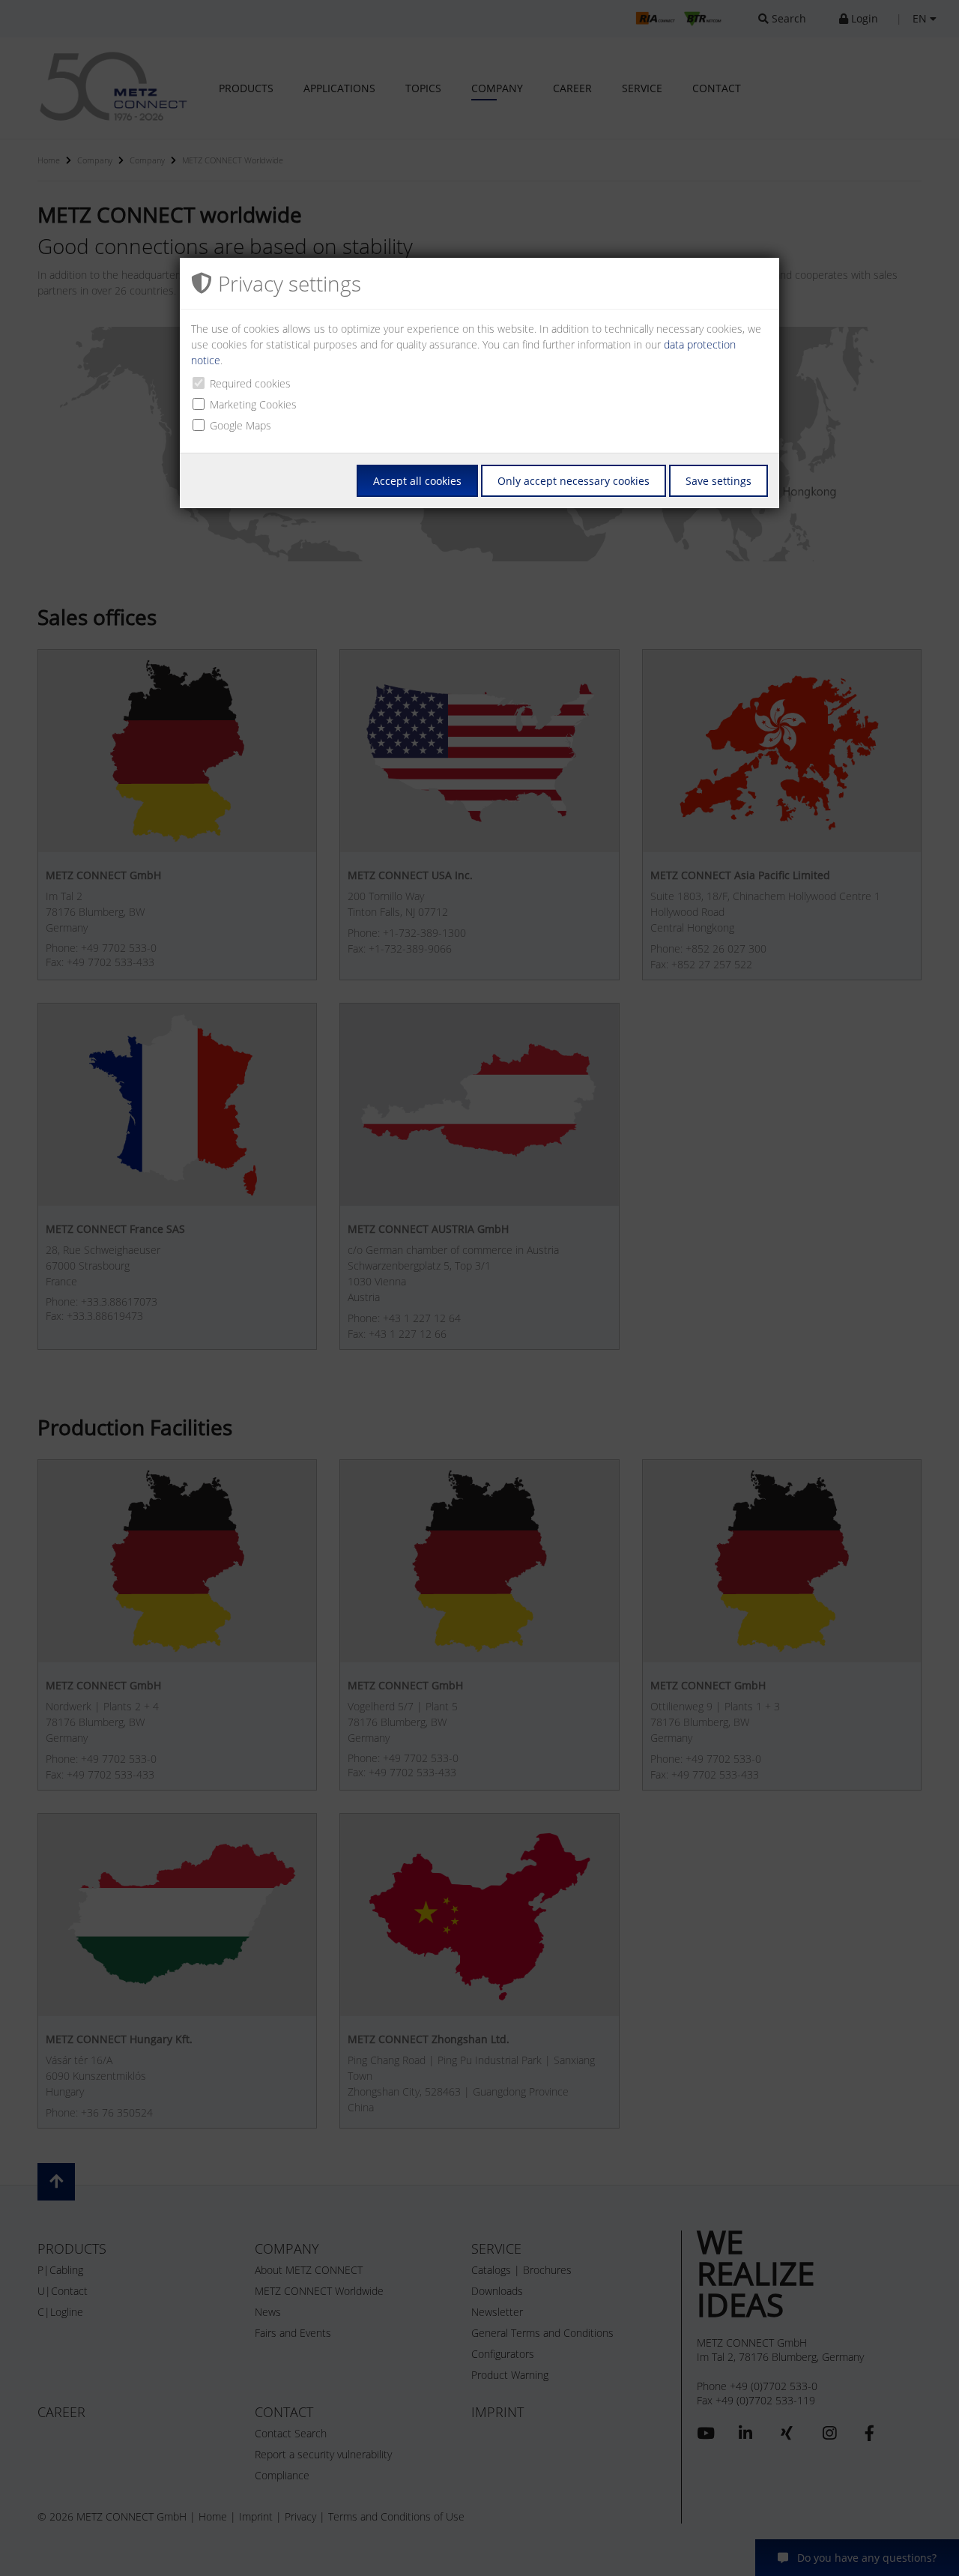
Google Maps (240, 425)
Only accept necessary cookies (574, 481)
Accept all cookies (417, 481)
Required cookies (250, 383)
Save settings (719, 481)
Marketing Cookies (253, 404)
